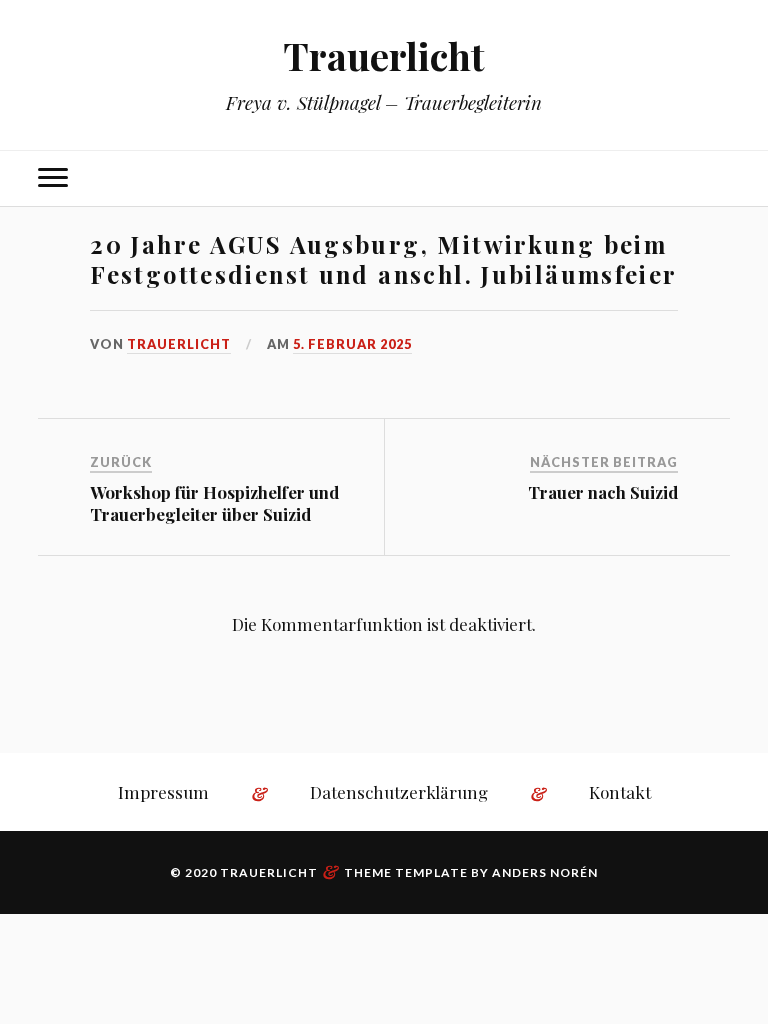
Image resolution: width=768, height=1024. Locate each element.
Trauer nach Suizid (603, 492)
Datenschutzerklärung (399, 792)
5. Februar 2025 (352, 344)
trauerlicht (179, 344)
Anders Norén (545, 872)
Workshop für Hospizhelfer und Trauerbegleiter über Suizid (214, 503)
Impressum (163, 792)
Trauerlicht (384, 55)
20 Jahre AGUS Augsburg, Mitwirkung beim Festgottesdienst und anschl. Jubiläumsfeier (383, 259)
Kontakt (620, 792)
